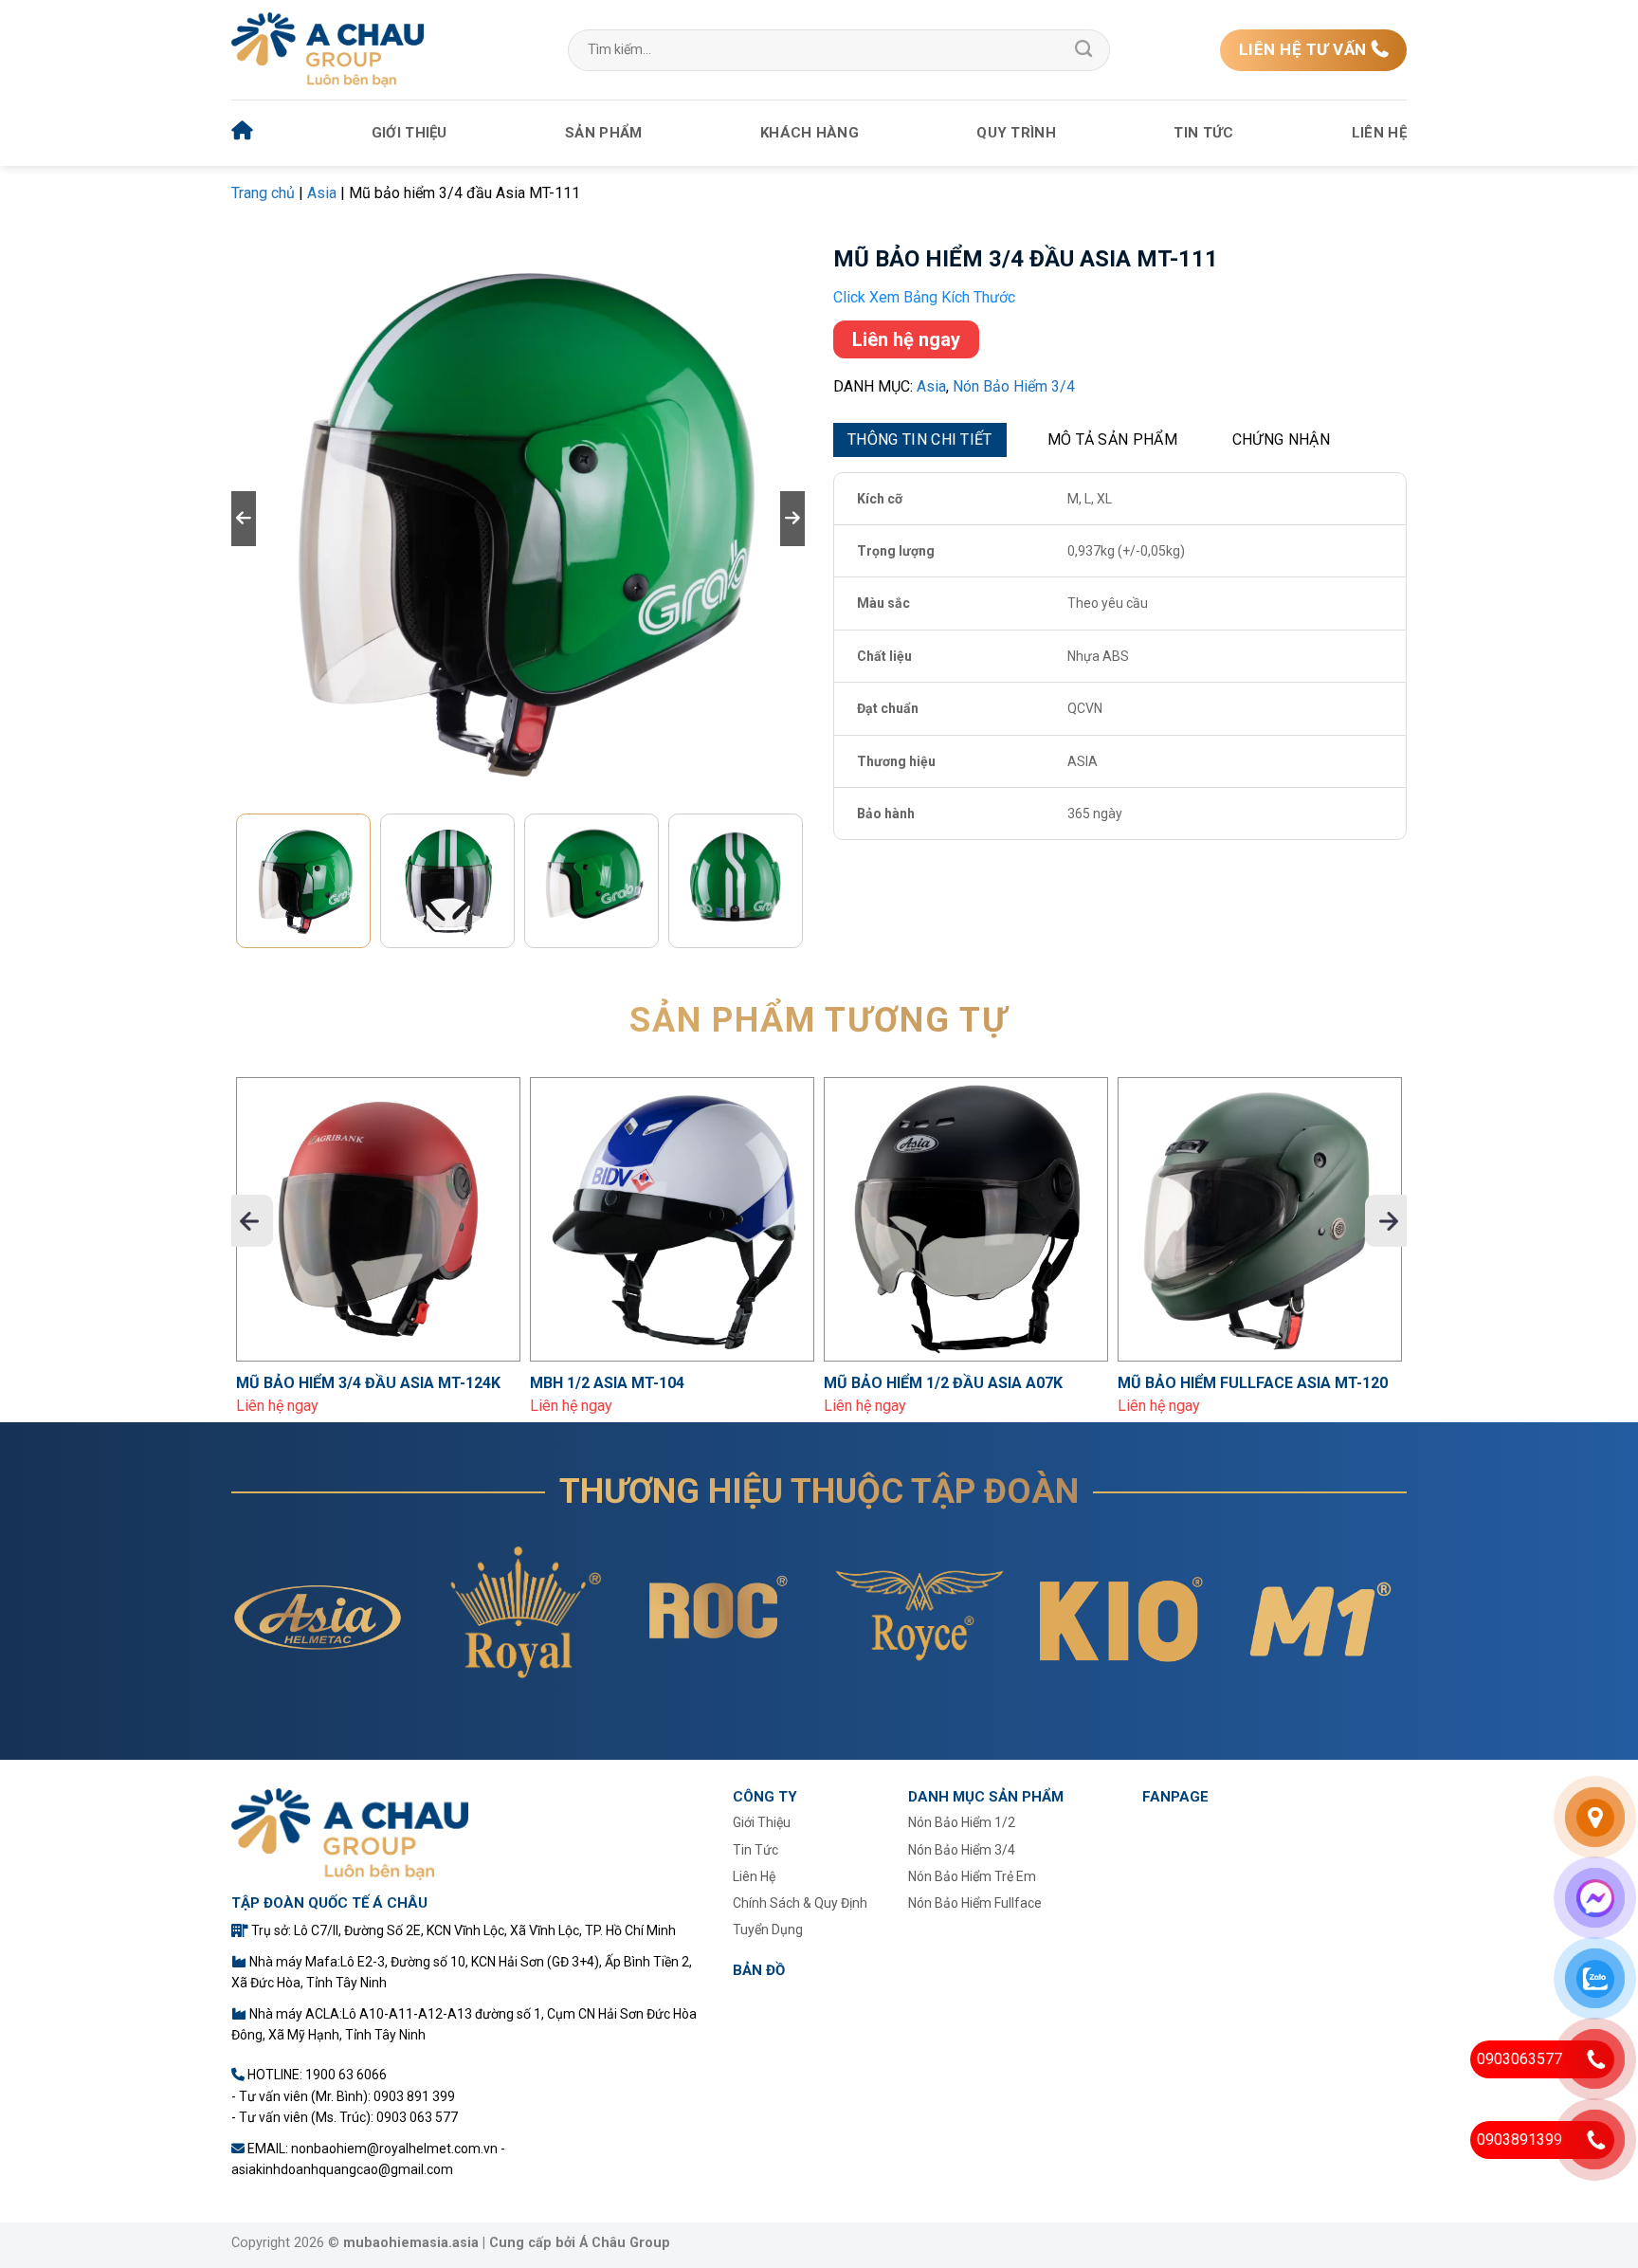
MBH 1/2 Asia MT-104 (607, 1383)
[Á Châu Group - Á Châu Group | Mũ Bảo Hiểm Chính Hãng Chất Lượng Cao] (328, 50)
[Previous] (249, 1221)
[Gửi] (1083, 50)
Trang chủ (263, 193)
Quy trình (1016, 133)
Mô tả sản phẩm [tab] (1112, 439)
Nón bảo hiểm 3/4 (1014, 386)
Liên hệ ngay (906, 339)
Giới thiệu (409, 133)
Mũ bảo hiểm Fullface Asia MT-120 (1253, 1383)
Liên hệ (1379, 133)
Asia (322, 193)
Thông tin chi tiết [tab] (920, 439)
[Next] (1389, 1221)
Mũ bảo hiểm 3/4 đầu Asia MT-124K (368, 1383)
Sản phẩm (603, 133)
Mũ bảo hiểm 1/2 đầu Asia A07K (943, 1383)
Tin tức (1203, 133)
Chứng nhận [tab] (1281, 439)
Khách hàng (810, 133)
